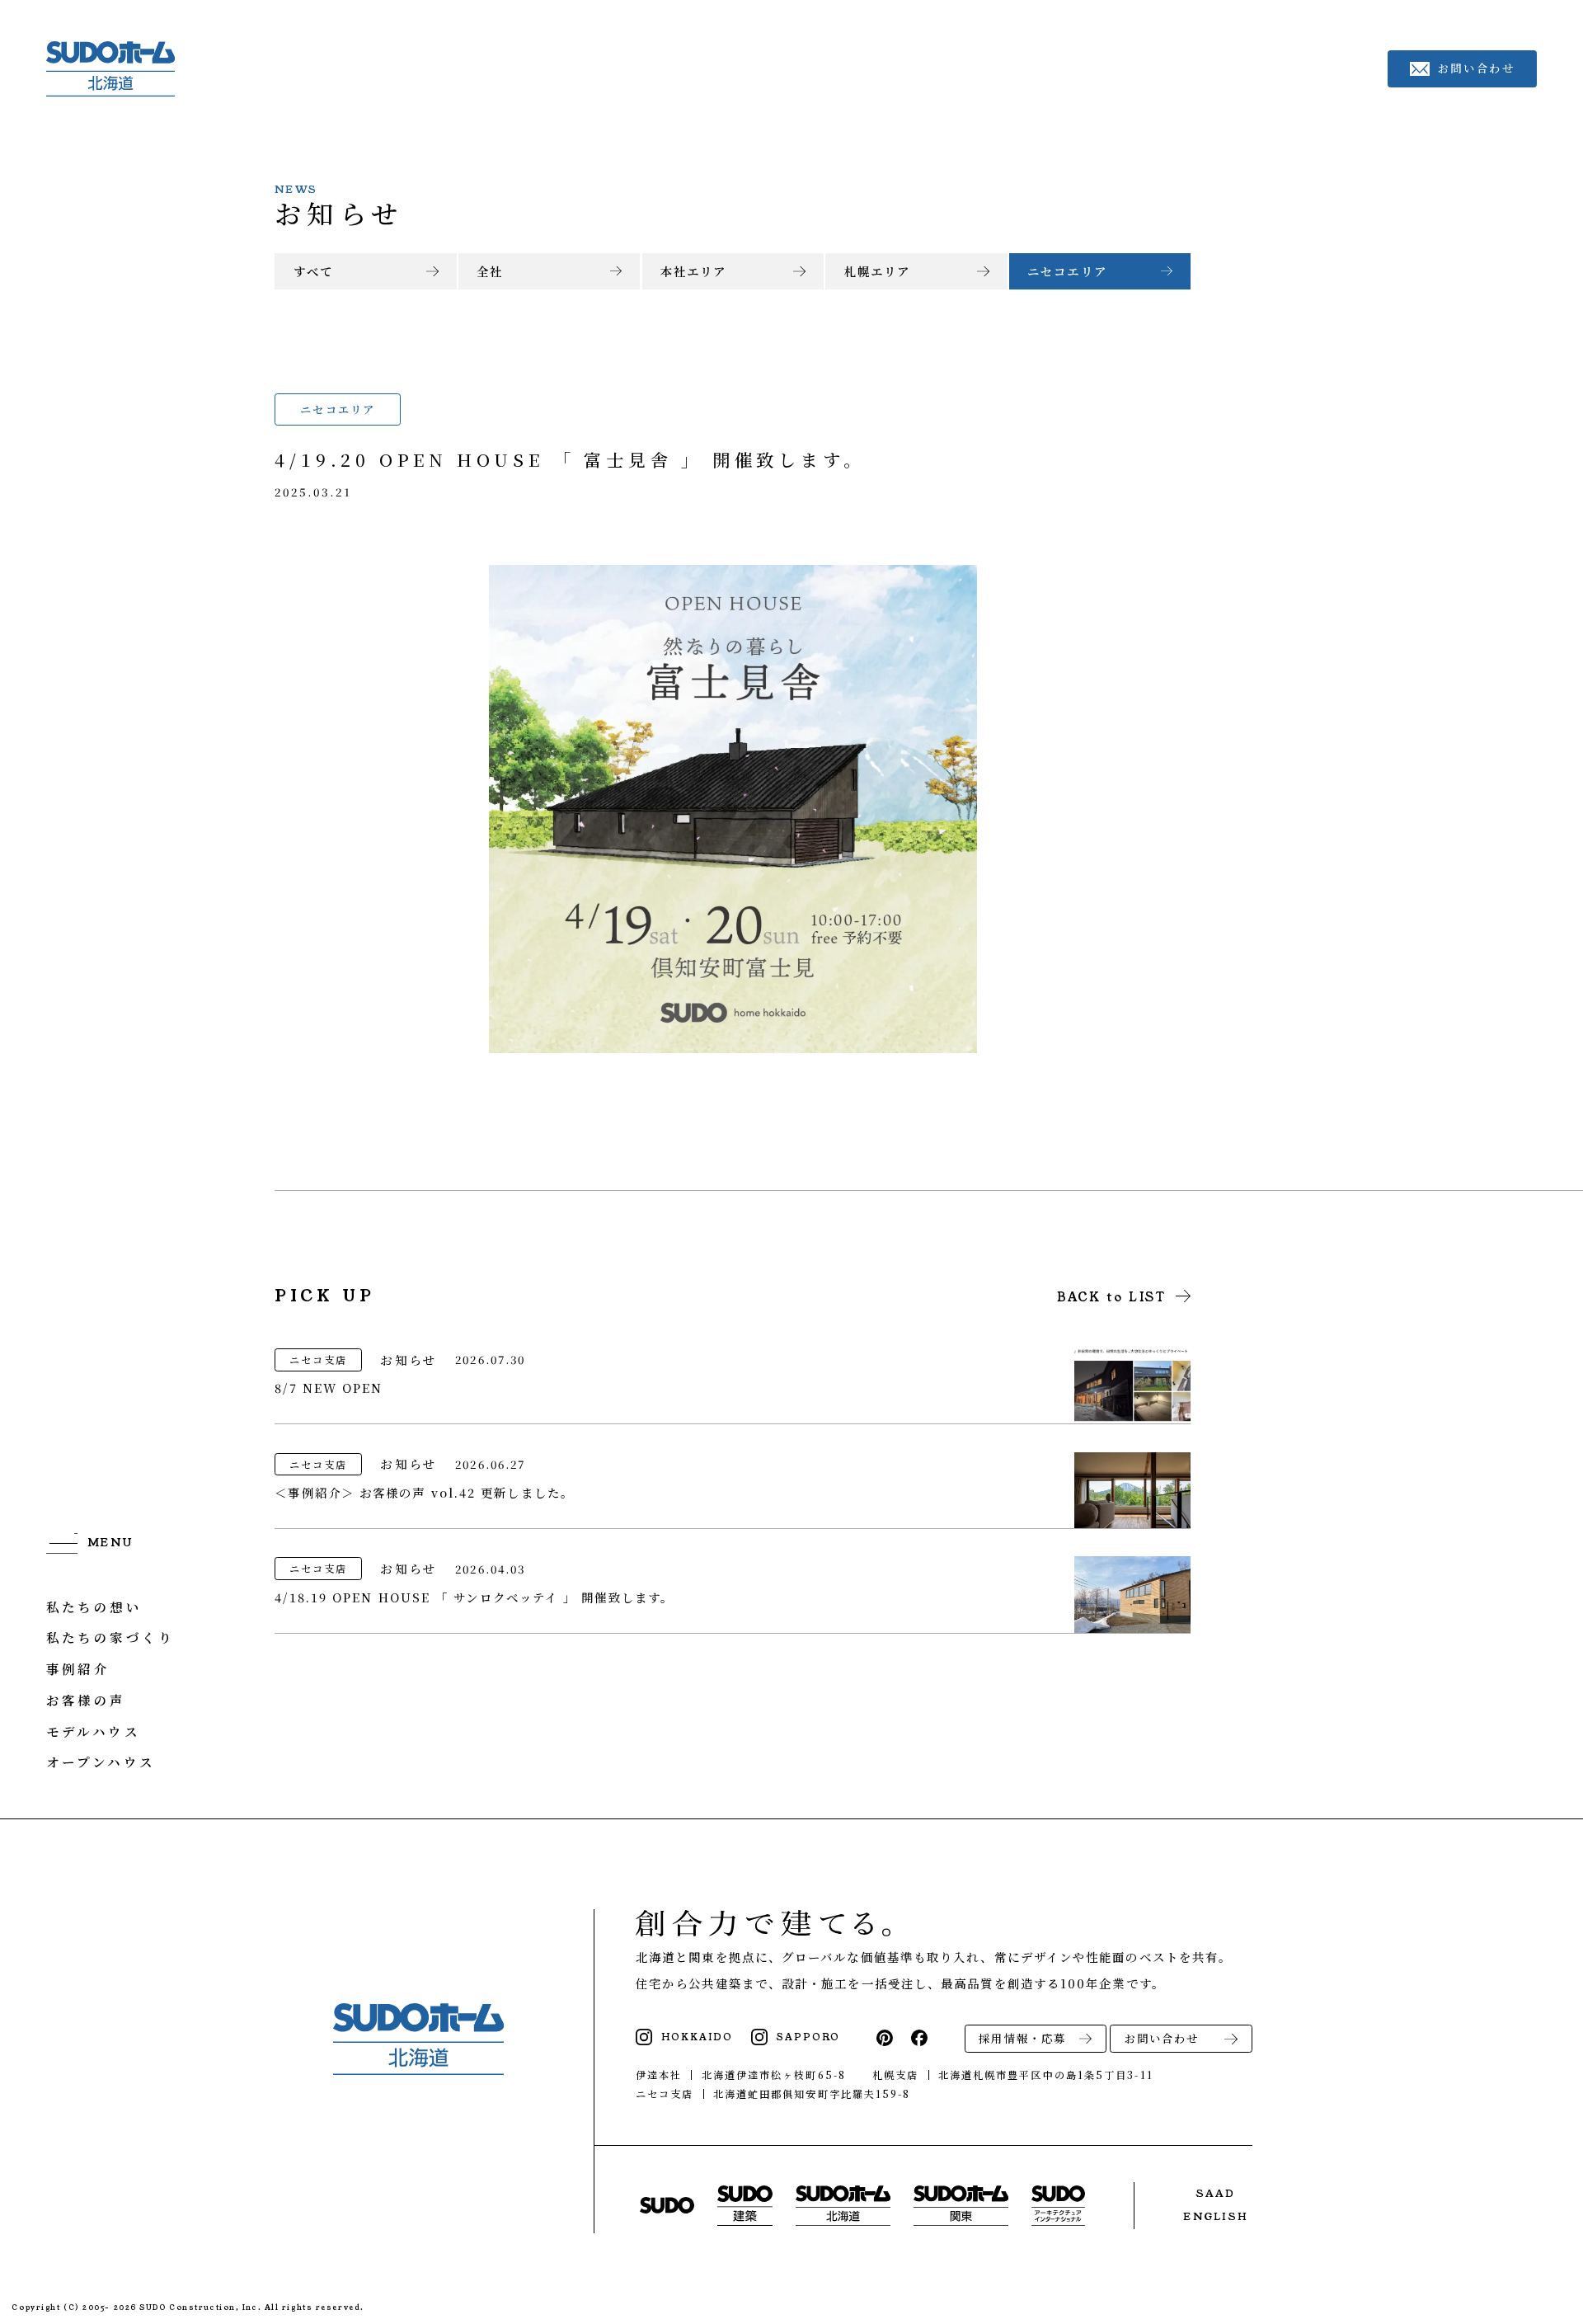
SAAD (1216, 2193)
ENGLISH (1216, 2216)
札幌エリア (877, 271)
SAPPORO (808, 2037)
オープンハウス (101, 1762)
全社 (490, 271)
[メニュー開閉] (90, 1543)
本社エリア (693, 271)
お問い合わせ (1162, 2038)
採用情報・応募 (1022, 2038)
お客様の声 (86, 1700)
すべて (313, 271)
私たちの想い (94, 1606)
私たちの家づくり (110, 1637)
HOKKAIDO (697, 2037)
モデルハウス (94, 1731)
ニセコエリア (1067, 271)
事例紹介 (78, 1668)
